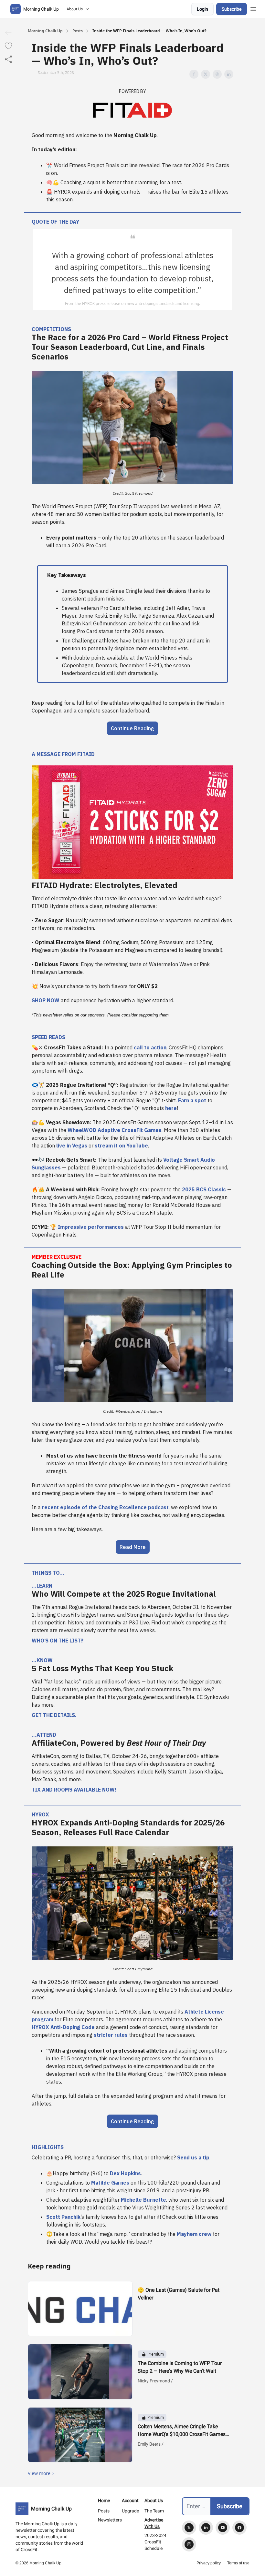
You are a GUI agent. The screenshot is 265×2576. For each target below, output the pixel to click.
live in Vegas (72, 1146)
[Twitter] (189, 2528)
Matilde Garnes (110, 2183)
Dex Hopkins (125, 2173)
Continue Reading (132, 728)
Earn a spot (191, 1100)
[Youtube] (223, 2528)
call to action (150, 1047)
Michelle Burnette (143, 2200)
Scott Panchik (63, 2217)
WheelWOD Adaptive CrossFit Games (115, 1130)
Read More (133, 1547)
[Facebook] (239, 2528)
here (171, 1108)
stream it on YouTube (121, 1146)
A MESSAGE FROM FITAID (63, 754)
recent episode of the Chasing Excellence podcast (105, 1507)
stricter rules (111, 2035)
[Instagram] (189, 2544)
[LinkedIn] (206, 2528)
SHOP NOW (46, 1000)
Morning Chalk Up (45, 31)
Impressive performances (91, 1227)
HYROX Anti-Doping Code (63, 2027)
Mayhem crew (194, 2234)
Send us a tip (193, 2157)
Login (202, 9)
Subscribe (232, 9)
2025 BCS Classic (204, 1189)
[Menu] (253, 8)
